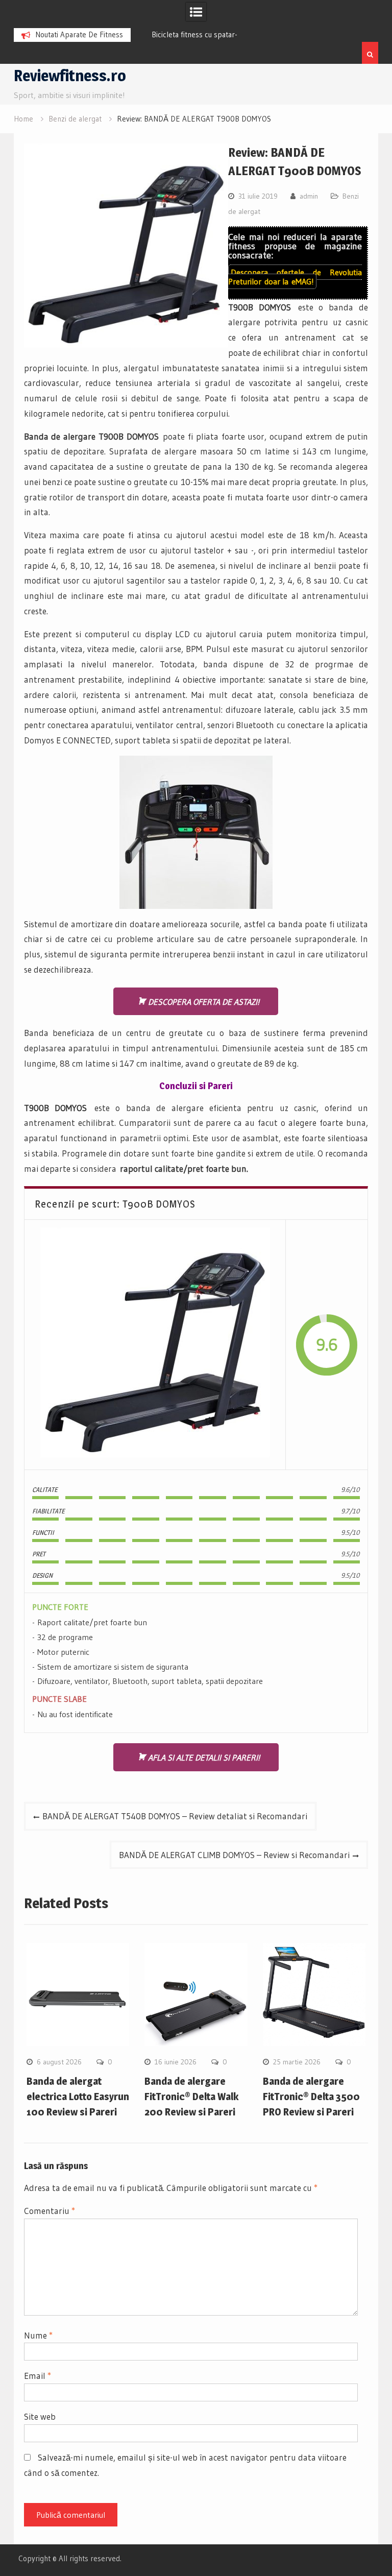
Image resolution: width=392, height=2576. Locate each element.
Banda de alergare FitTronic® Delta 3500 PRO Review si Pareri (311, 2097)
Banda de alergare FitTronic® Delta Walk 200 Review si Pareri (191, 2097)
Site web (40, 2416)
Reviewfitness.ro (70, 76)
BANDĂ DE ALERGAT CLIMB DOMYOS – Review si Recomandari (234, 1855)
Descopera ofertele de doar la (295, 277)
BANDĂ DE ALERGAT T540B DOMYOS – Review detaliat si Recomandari (175, 1816)
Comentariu (50, 2211)
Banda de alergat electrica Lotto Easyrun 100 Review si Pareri (78, 2097)
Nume (38, 2335)
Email (38, 2376)
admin (309, 196)
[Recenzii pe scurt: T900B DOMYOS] (155, 1345)
